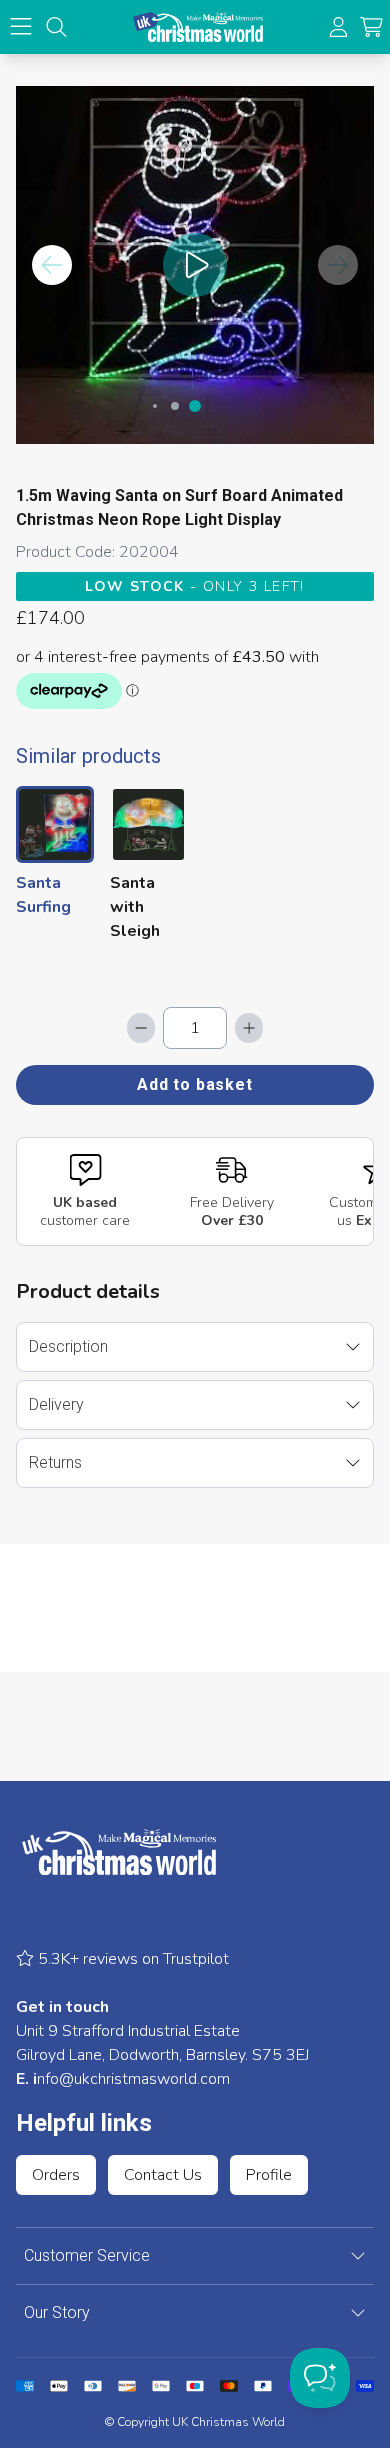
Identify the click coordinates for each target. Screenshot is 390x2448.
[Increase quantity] (249, 1028)
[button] (371, 27)
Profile (269, 2175)
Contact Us (163, 2175)
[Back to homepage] (198, 27)
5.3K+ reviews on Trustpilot (131, 1959)
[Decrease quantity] (141, 1028)
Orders (56, 2175)
